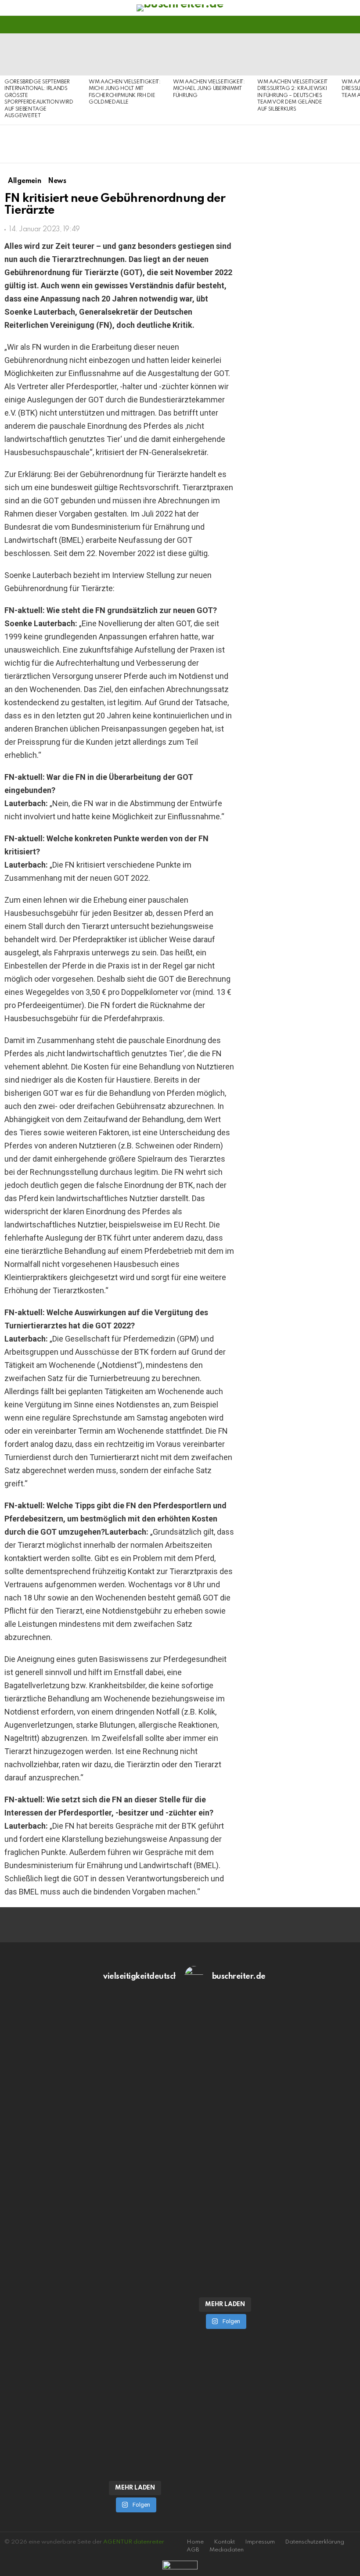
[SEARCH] (350, 25)
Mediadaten (227, 2550)
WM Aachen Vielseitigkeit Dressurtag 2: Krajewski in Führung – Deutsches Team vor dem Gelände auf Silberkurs (292, 96)
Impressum (260, 2542)
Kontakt (224, 2542)
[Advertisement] (302, 815)
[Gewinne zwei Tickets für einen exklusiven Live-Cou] (225, 2126)
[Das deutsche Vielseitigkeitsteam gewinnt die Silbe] (135, 2368)
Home (195, 2542)
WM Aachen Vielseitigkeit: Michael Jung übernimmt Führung (209, 89)
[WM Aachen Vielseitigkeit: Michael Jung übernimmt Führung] (211, 54)
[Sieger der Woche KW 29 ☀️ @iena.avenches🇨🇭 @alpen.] (225, 2272)
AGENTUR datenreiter (134, 2542)
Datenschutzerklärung (315, 2542)
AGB (193, 2550)
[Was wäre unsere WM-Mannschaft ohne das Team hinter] (135, 2130)
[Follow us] (335, 25)
